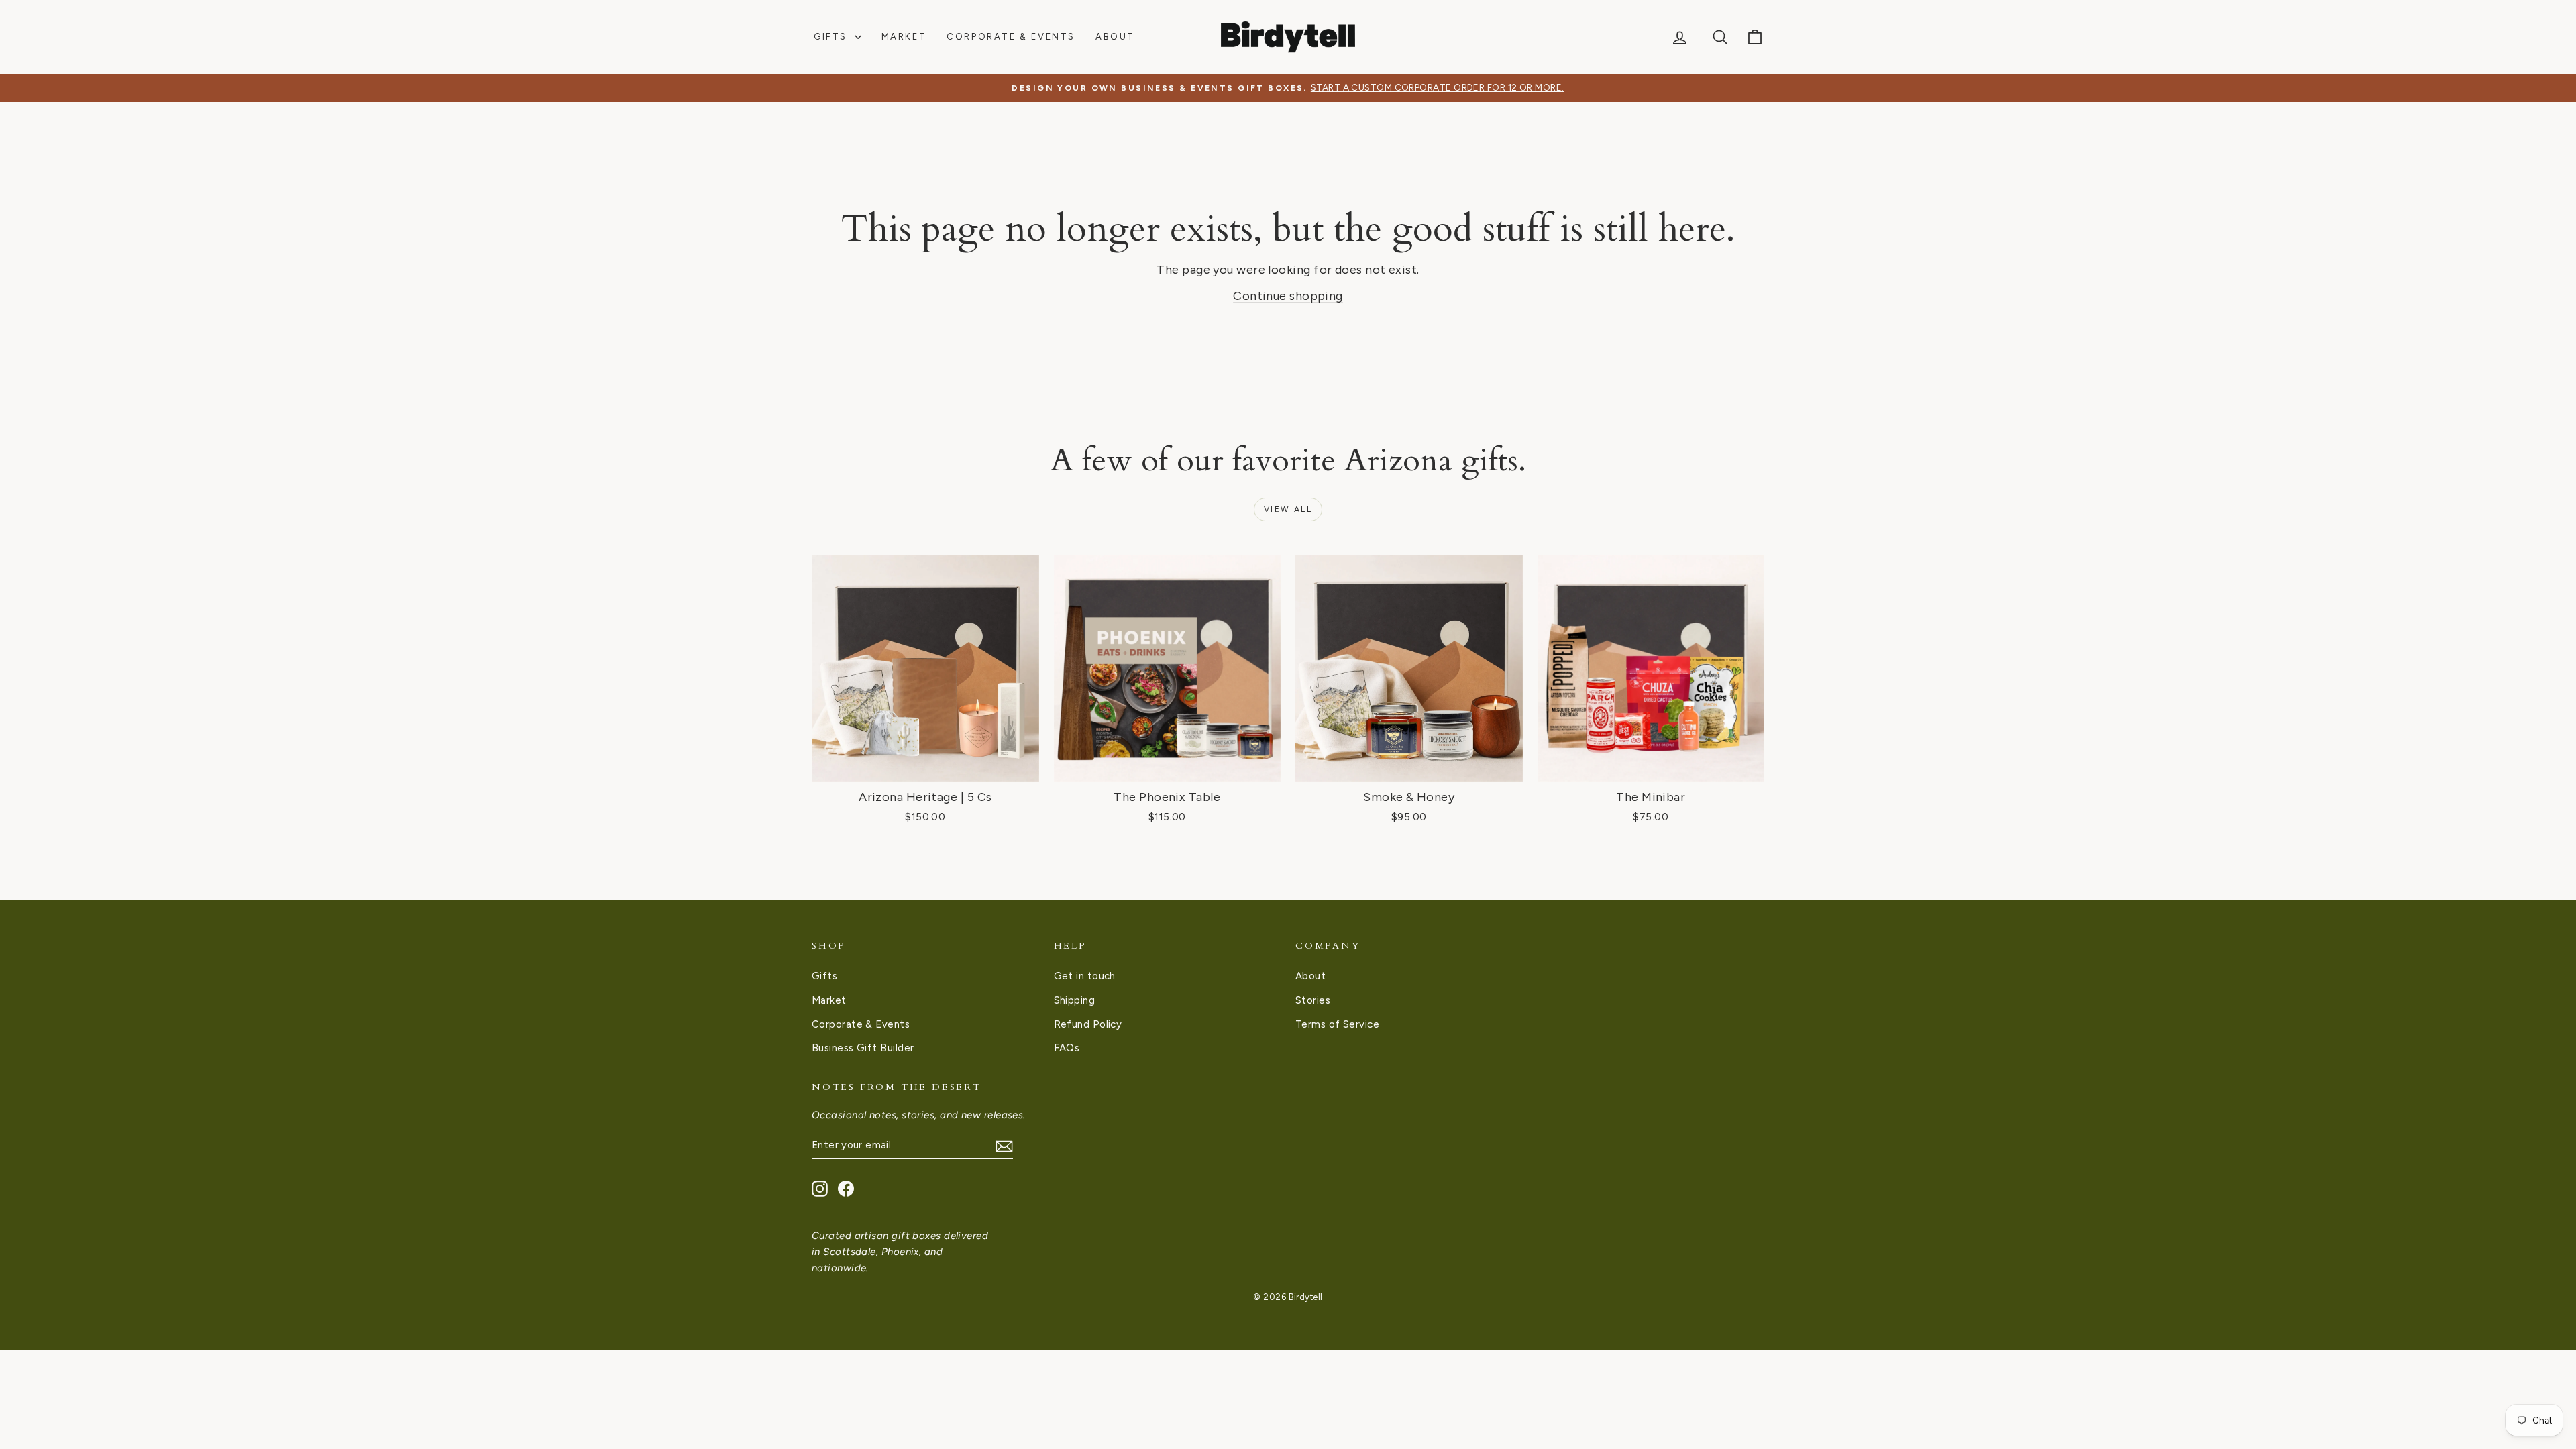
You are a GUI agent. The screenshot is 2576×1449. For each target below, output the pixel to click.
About (1115, 37)
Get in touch (1085, 976)
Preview (925, 767)
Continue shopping (1288, 296)
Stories (1313, 1000)
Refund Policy (1088, 1024)
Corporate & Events (1011, 37)
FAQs (1067, 1048)
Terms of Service (1337, 1024)
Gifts (833, 37)
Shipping (1075, 1000)
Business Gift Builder (863, 1048)
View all (1288, 509)
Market (904, 37)
